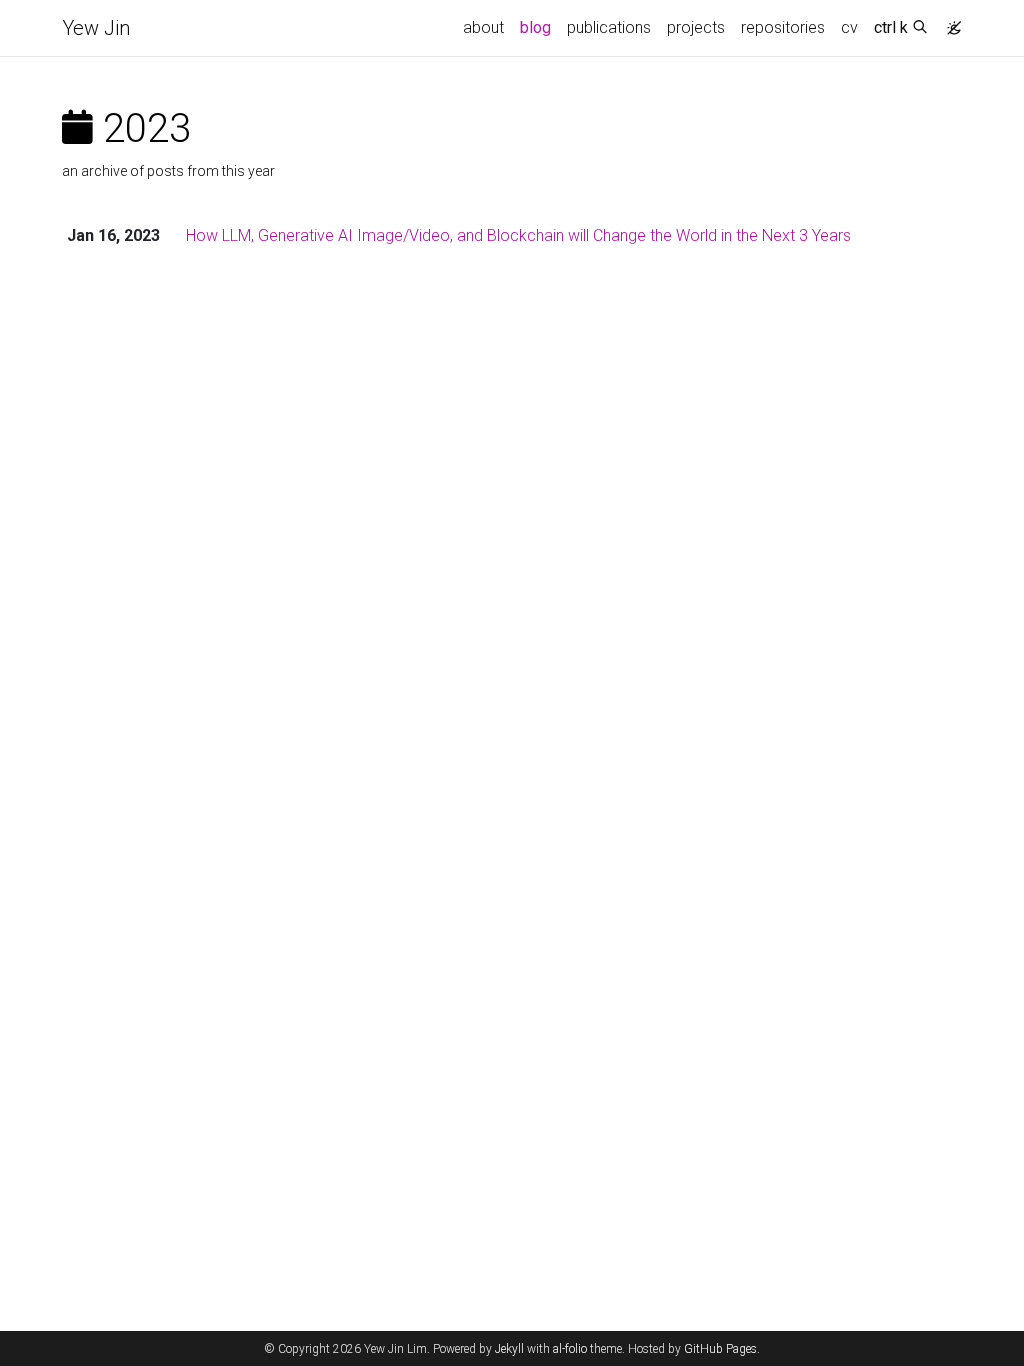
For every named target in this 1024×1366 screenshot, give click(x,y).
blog (535, 27)
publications (609, 27)
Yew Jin (96, 28)
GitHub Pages (720, 1349)
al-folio (570, 1349)
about (483, 27)
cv (849, 27)
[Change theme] (949, 22)
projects (696, 27)
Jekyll (509, 1349)
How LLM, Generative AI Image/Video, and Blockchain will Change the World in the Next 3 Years (518, 235)
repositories (783, 27)
